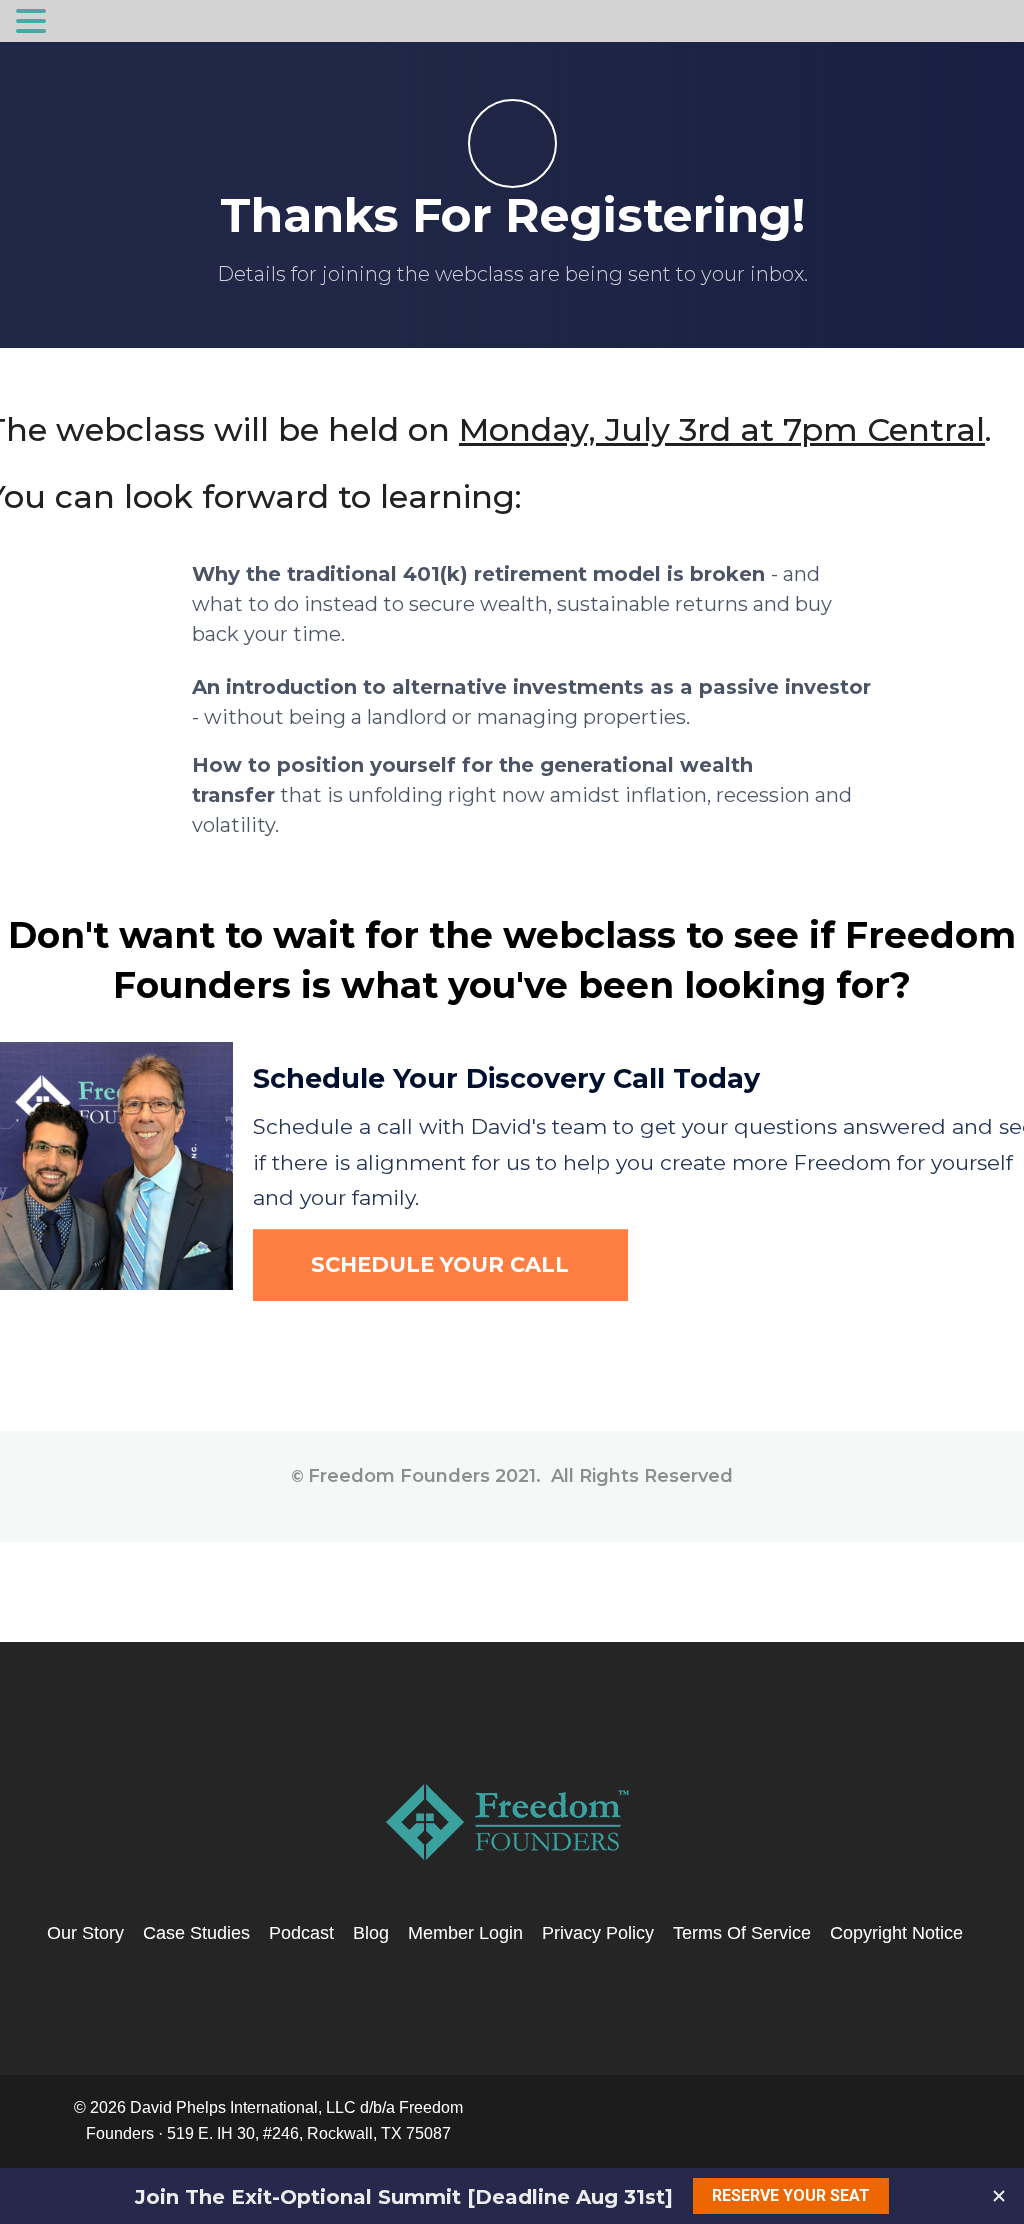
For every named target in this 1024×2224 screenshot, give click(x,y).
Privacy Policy (598, 1933)
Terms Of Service (742, 1933)
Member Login (465, 1933)
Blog (371, 1933)
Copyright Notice (896, 1933)
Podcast (301, 1933)
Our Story (85, 1933)
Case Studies (196, 1933)
